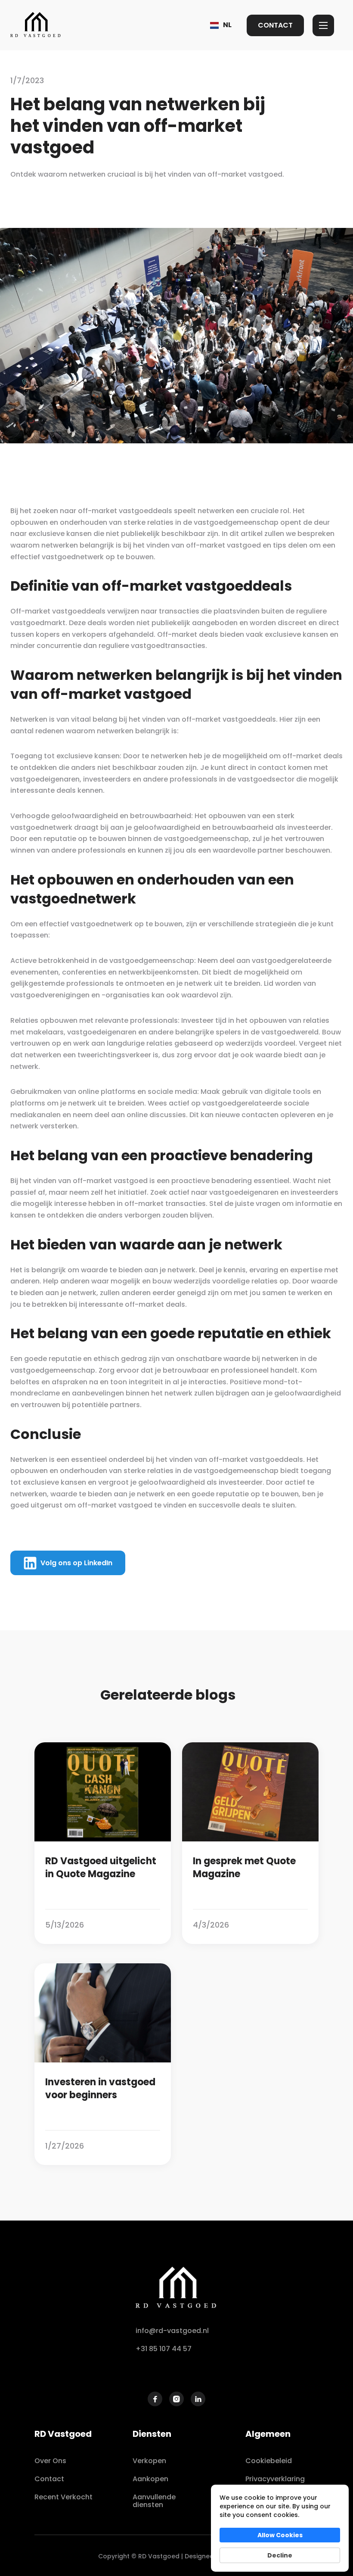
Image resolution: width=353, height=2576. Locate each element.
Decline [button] (280, 2555)
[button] (221, 25)
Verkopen (149, 2461)
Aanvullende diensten (154, 2501)
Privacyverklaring (275, 2479)
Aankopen (150, 2479)
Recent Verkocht (63, 2497)
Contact (49, 2479)
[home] (36, 25)
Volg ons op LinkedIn (76, 1563)
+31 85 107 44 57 (164, 2349)
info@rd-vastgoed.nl (172, 2331)
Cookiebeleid (269, 2461)
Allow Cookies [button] (280, 2535)
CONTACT (275, 25)
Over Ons (50, 2461)
